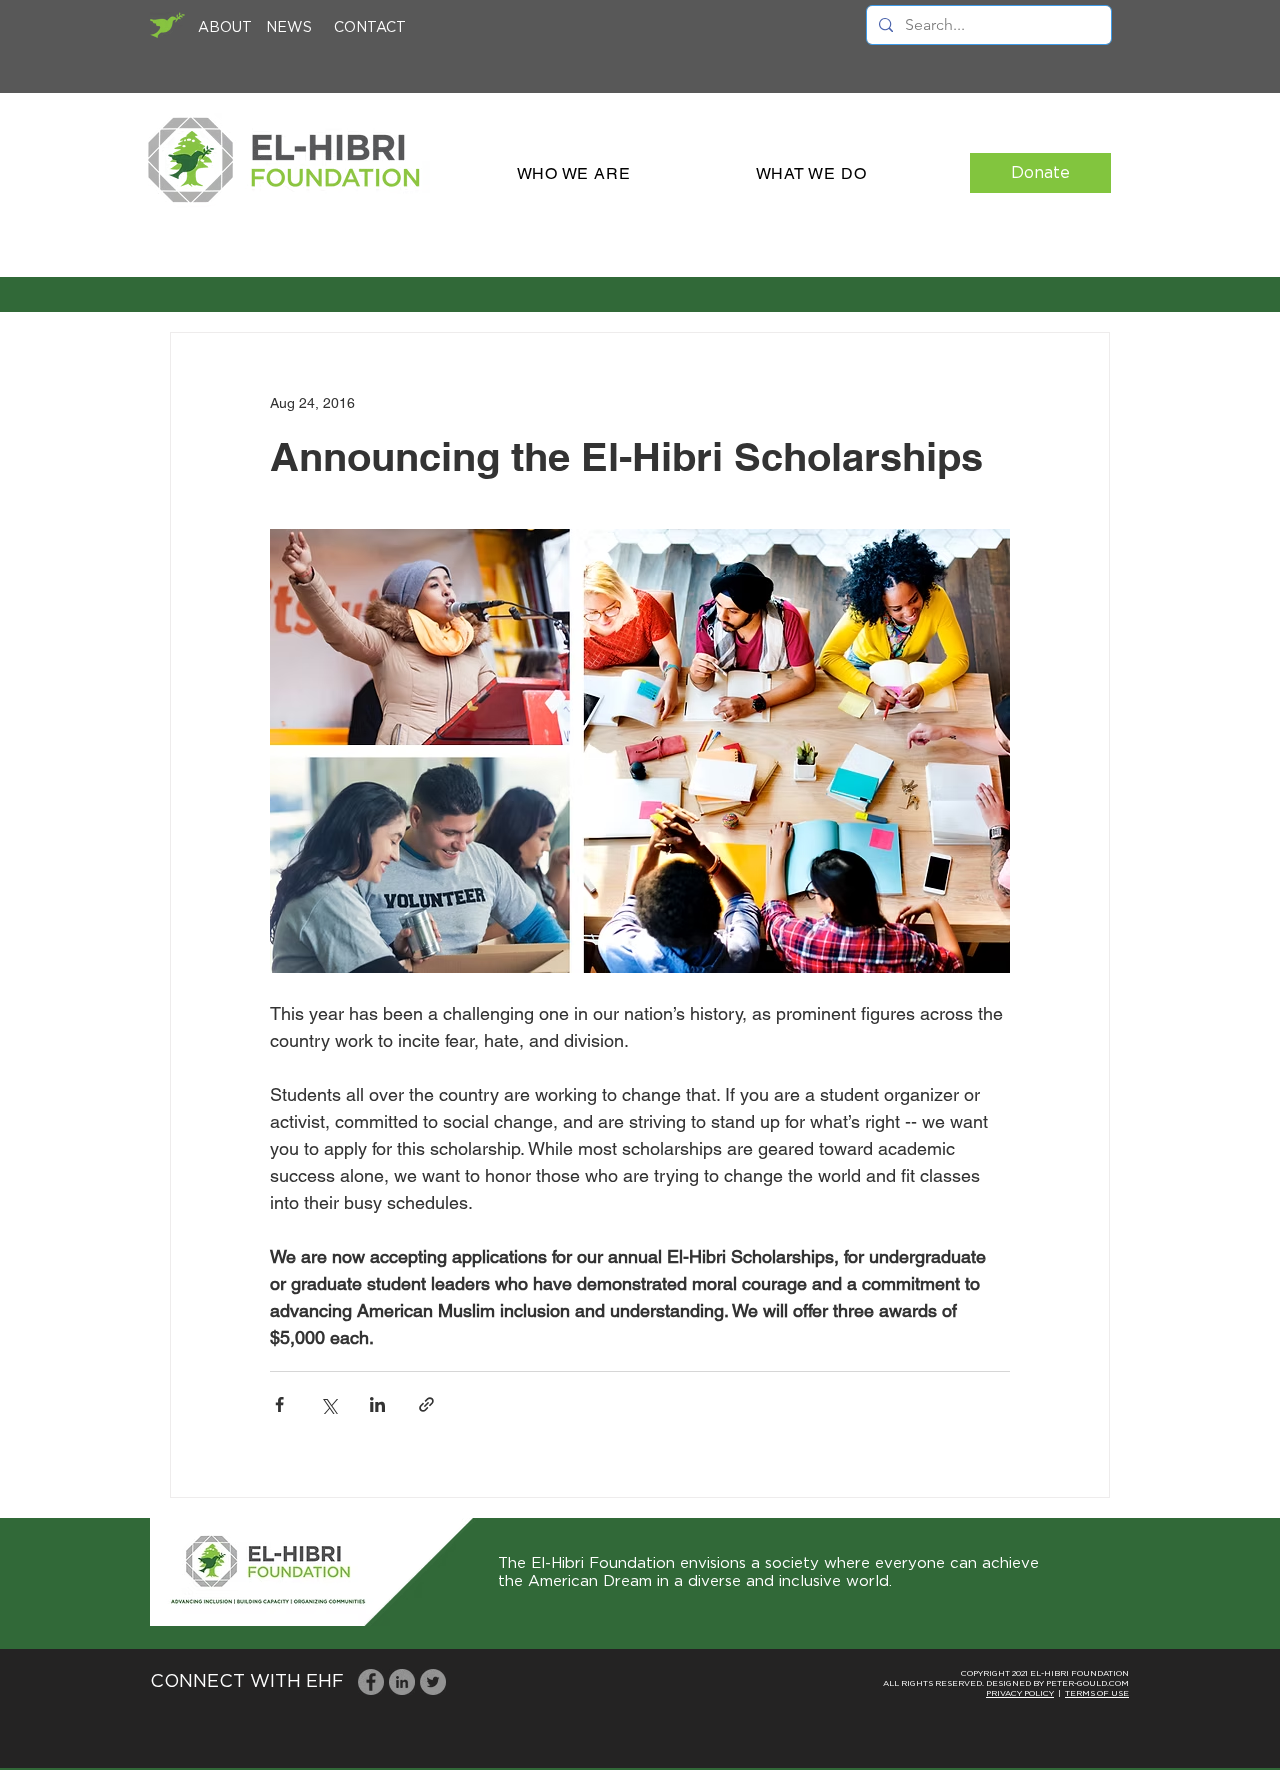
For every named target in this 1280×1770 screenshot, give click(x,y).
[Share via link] (426, 1404)
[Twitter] (433, 1682)
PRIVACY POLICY (1020, 1694)
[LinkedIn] (402, 1682)
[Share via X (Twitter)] (328, 1404)
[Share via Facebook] (279, 1404)
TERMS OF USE (1097, 1694)
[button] (573, 173)
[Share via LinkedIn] (377, 1404)
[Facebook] (371, 1682)
